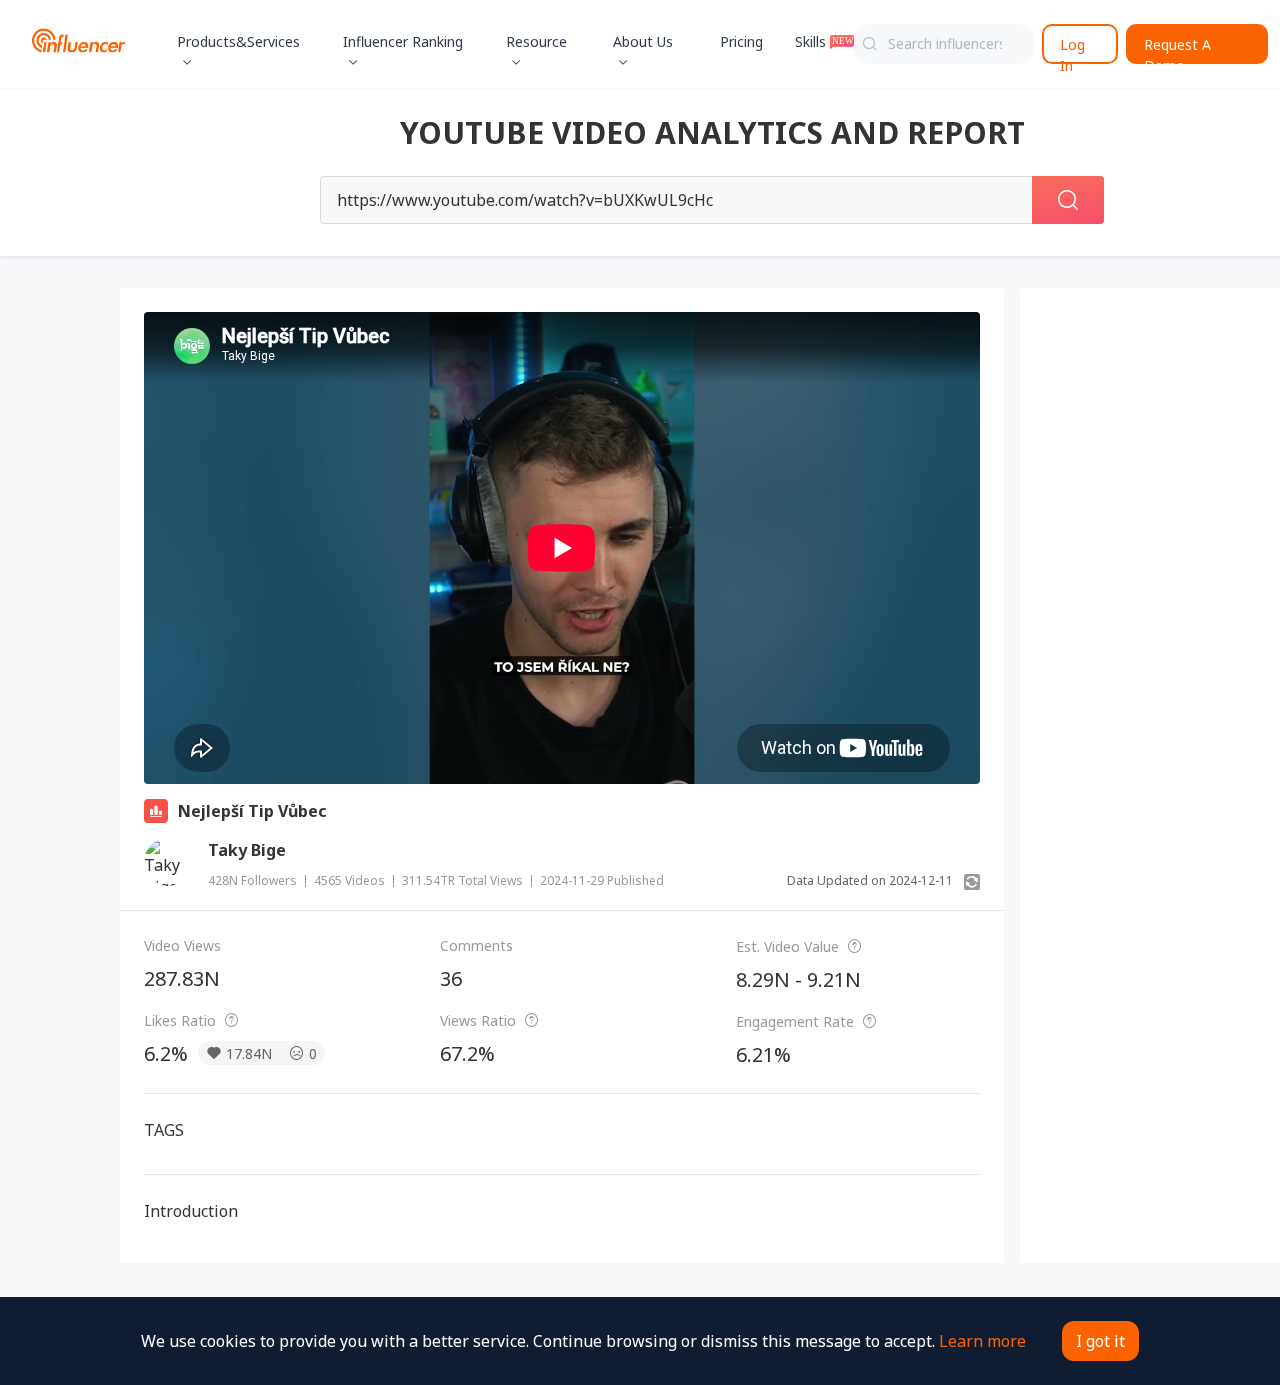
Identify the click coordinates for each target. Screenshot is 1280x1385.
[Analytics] (156, 811)
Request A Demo (1177, 49)
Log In (1072, 49)
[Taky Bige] (168, 862)
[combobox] (944, 44)
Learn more (982, 1341)
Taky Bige (247, 850)
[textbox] (944, 44)
